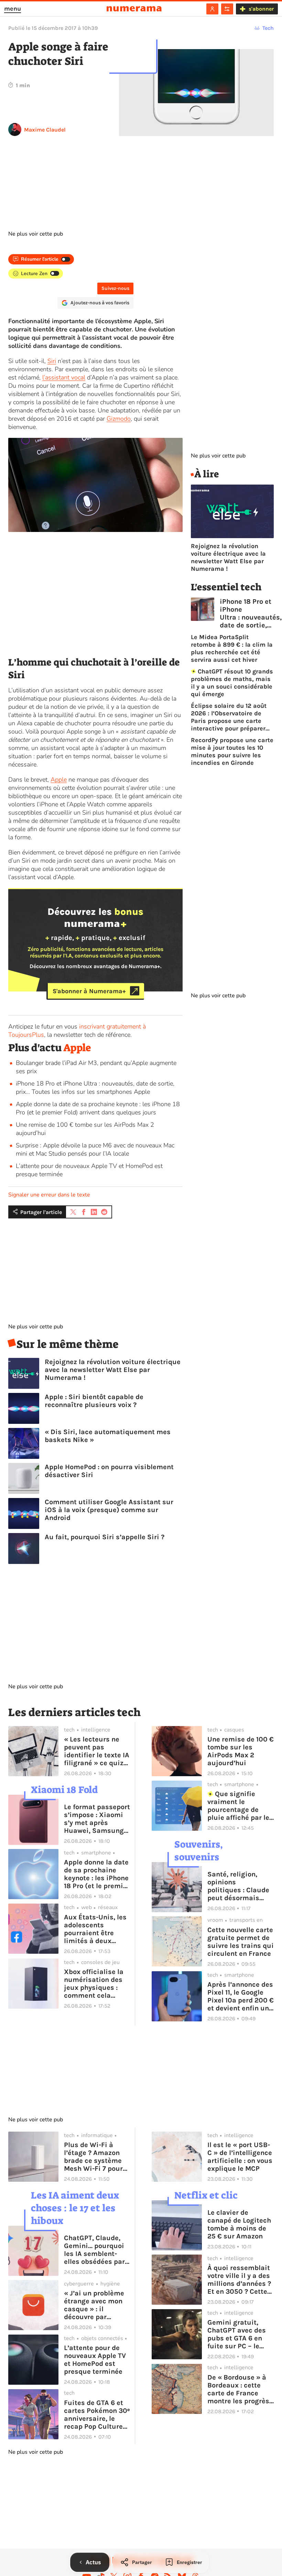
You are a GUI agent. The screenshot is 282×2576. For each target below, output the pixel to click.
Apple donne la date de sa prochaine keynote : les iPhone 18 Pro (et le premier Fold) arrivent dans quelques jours (98, 1108)
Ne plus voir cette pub (36, 234)
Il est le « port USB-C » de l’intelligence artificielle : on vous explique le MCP (240, 2157)
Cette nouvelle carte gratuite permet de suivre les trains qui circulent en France (241, 1942)
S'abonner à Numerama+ (89, 991)
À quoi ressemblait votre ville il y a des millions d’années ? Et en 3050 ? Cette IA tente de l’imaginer (239, 2280)
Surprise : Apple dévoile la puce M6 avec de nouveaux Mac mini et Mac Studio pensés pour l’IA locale (95, 1149)
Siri (52, 361)
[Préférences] (227, 9)
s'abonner (261, 9)
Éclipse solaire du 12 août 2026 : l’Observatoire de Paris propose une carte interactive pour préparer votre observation (229, 717)
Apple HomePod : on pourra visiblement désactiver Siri (109, 1471)
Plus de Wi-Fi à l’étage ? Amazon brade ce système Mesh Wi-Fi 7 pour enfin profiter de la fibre (94, 2157)
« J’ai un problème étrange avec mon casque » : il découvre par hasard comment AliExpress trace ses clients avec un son (95, 2305)
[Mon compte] (212, 9)
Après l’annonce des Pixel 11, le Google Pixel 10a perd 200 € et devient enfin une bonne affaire (241, 1996)
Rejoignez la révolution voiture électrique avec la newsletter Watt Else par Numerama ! (113, 1370)
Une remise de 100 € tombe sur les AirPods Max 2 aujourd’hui (241, 1751)
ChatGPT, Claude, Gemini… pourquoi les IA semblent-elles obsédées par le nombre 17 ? (94, 2250)
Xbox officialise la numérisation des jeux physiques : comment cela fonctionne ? (94, 1984)
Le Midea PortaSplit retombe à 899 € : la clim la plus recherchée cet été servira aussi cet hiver (232, 648)
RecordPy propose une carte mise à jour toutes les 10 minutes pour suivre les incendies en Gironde (232, 751)
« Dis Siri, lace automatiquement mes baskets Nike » (108, 1436)
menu (13, 9)
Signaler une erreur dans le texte (49, 1195)
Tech (268, 28)
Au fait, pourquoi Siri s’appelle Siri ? (105, 1537)
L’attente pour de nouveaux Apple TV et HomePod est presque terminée (95, 2360)
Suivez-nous (115, 288)
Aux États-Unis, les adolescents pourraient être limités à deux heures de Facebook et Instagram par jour (97, 1929)
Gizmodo (119, 419)
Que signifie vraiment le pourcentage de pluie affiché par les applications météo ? (240, 1806)
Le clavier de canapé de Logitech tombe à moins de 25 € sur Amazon (239, 2224)
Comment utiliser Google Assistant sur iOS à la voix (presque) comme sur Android (109, 1510)
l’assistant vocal (64, 377)
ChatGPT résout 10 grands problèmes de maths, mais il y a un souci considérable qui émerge (232, 683)
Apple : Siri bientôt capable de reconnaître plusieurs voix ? (94, 1401)
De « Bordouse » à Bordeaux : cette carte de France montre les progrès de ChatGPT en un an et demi (238, 2389)
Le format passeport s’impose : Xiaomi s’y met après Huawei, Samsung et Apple (97, 1819)
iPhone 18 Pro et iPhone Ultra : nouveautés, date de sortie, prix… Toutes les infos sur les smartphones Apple (95, 1088)
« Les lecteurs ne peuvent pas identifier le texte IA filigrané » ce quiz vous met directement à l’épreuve (97, 1751)
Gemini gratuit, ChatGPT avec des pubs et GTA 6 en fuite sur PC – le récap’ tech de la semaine (237, 2334)
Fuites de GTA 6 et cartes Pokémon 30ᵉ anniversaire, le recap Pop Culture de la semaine (97, 2415)
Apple (59, 780)
